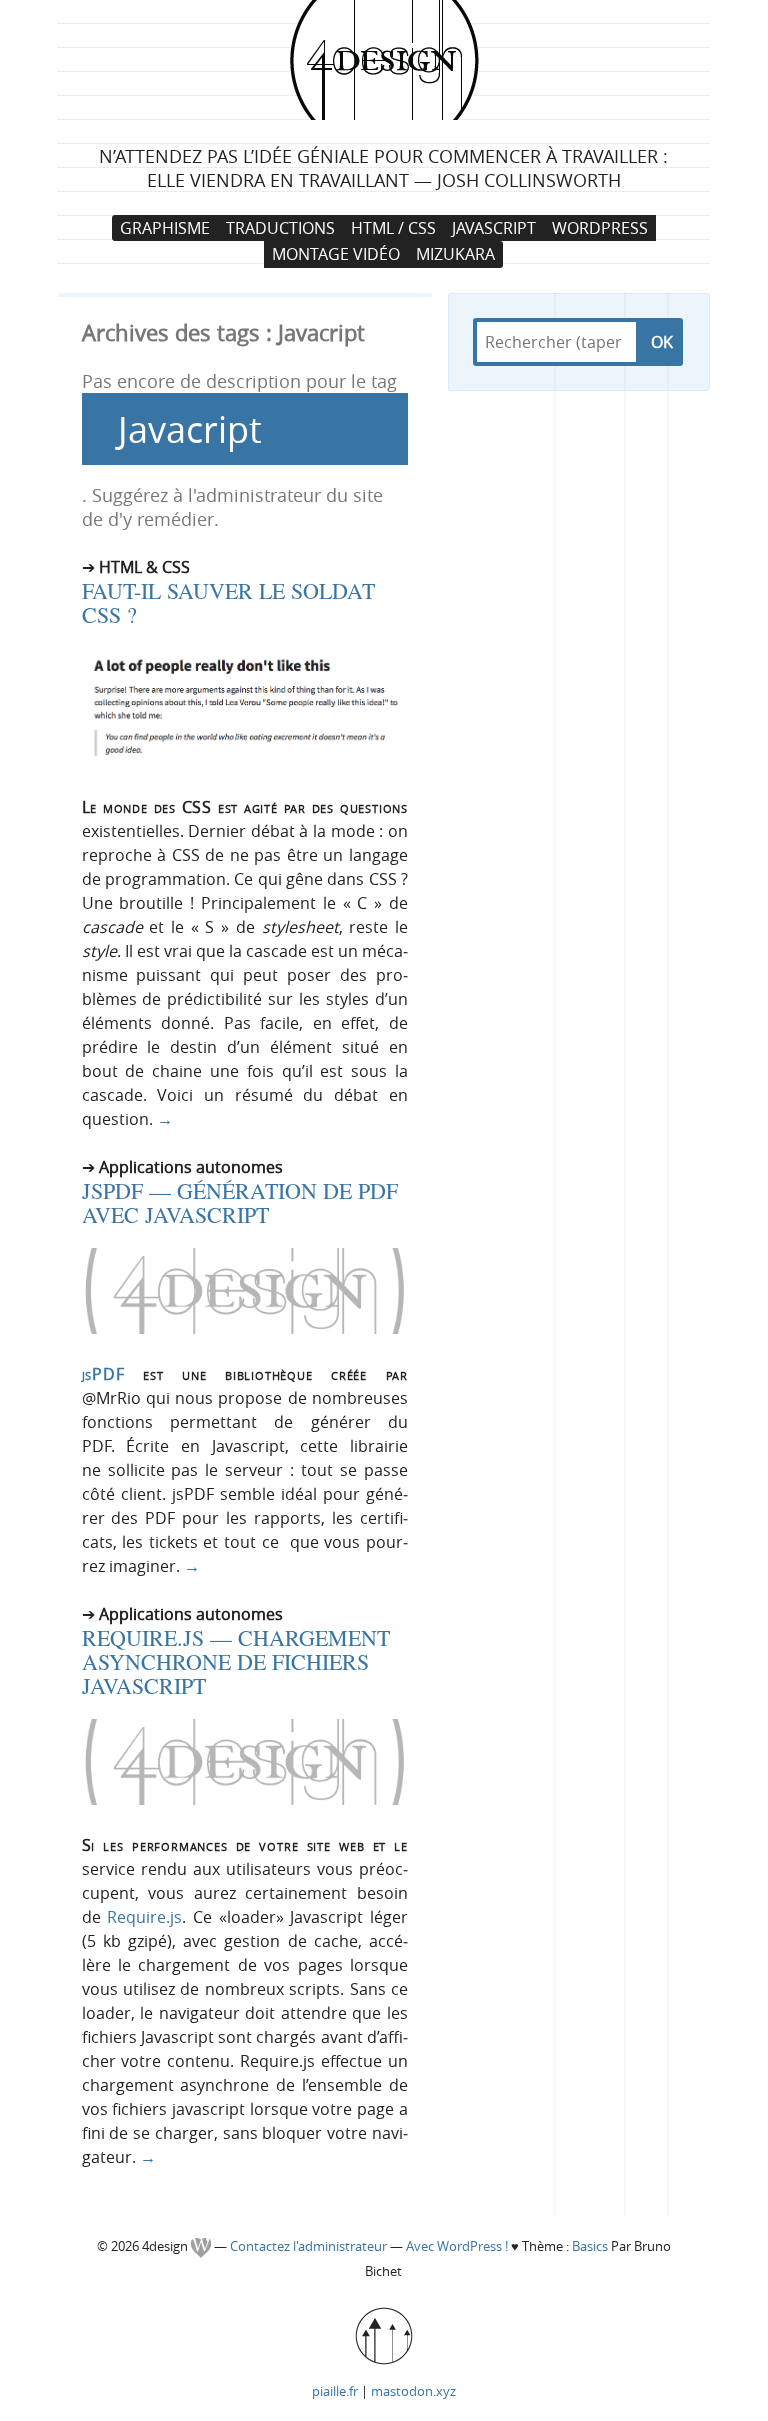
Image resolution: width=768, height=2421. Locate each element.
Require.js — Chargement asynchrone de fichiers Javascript (236, 1661)
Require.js (144, 1917)
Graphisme (165, 228)
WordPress (600, 228)
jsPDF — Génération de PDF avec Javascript (240, 1202)
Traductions (280, 228)
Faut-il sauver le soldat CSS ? (228, 602)
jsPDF (103, 1374)
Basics (590, 2246)
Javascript (494, 228)
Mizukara (455, 254)
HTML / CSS (393, 228)
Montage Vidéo (336, 254)
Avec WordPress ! (457, 2246)
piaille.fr (335, 2391)
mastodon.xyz (413, 2391)
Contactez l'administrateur (310, 2246)
